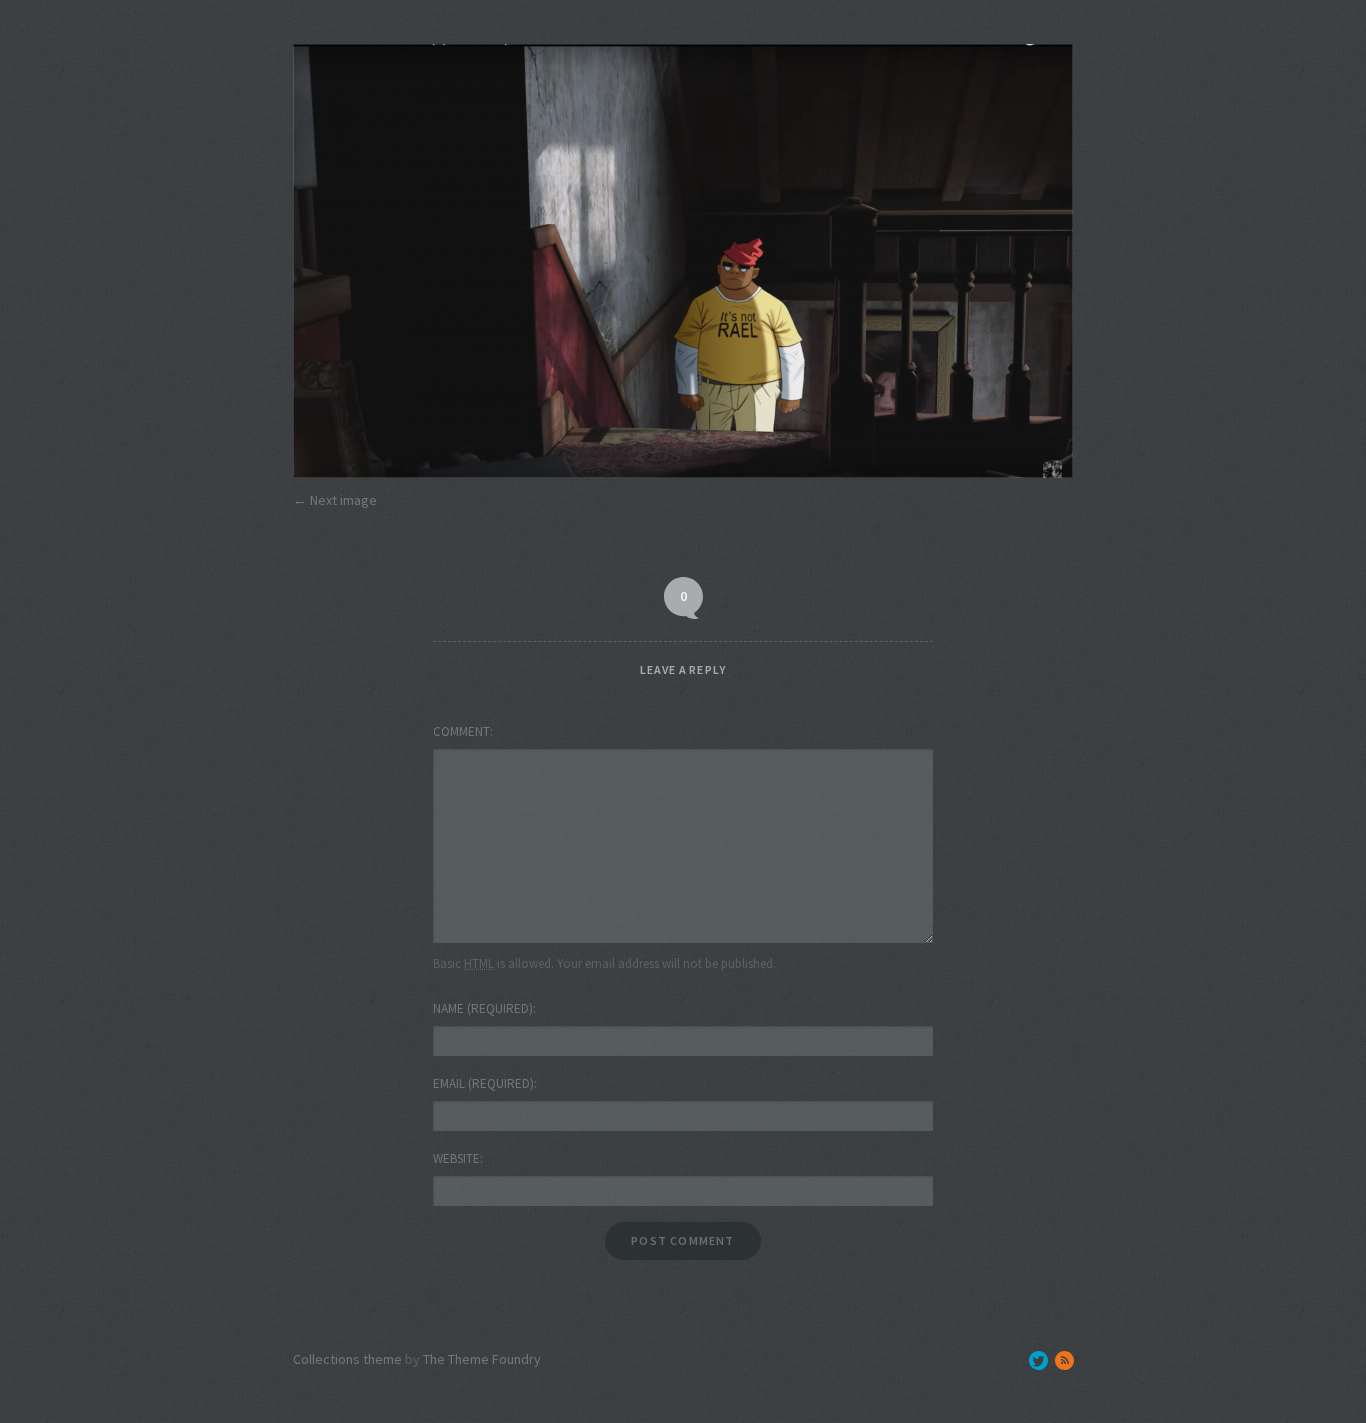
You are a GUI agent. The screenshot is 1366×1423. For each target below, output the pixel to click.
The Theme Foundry (482, 1359)
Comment (461, 731)
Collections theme (347, 1359)
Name (483, 1008)
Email (483, 1083)
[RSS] (1064, 1360)
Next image (343, 500)
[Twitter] (1038, 1360)
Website (456, 1158)
